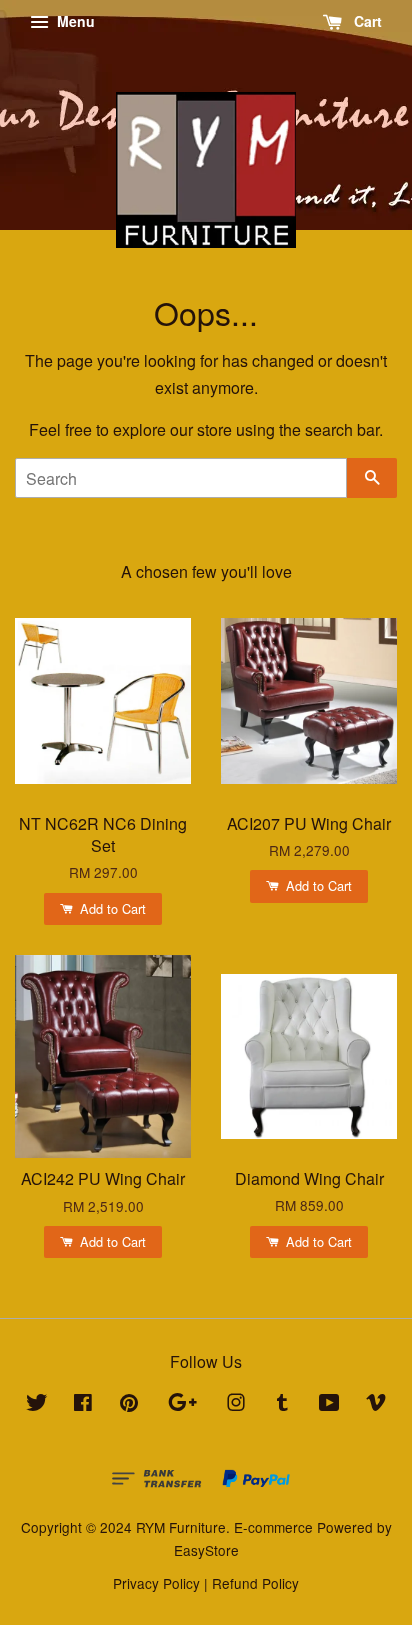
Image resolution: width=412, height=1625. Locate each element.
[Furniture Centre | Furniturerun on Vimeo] (376, 1405)
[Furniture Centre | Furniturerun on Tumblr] (282, 1405)
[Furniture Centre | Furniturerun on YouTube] (329, 1405)
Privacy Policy (156, 1583)
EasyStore (206, 1550)
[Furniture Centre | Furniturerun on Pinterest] (129, 1405)
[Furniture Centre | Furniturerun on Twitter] (37, 1405)
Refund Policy (255, 1583)
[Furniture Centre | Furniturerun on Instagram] (236, 1405)
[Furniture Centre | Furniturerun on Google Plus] (182, 1405)
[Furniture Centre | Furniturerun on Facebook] (83, 1405)
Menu (74, 21)
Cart (366, 21)
